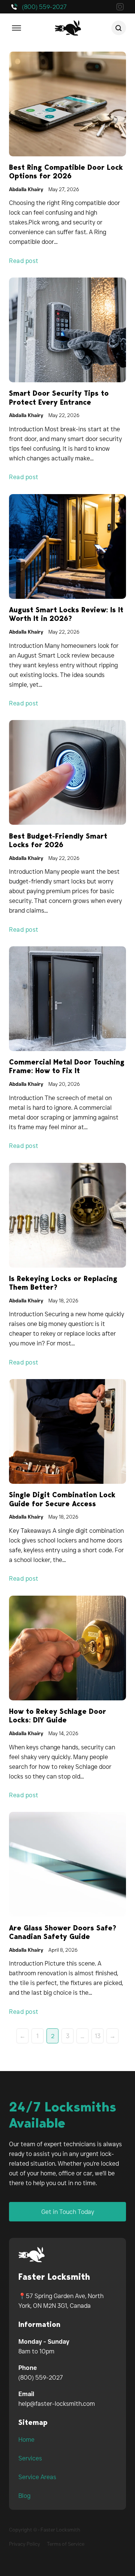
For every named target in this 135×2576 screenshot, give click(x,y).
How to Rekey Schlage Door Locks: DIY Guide (58, 1716)
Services (30, 2458)
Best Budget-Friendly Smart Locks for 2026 (58, 840)
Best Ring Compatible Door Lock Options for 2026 (66, 172)
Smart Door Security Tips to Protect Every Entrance (59, 398)
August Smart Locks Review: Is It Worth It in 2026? (66, 614)
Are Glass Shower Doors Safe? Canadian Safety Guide (63, 1932)
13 (98, 2036)
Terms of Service (66, 2544)
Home (26, 2439)
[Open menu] (16, 28)
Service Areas (37, 2477)
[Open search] (118, 28)
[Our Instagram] (120, 8)
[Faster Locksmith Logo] (31, 2255)
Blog (24, 2496)
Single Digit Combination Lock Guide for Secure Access (62, 1499)
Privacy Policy (25, 2544)
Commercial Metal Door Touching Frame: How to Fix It (67, 1066)
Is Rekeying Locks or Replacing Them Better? (63, 1283)
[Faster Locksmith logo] (68, 28)
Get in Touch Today (68, 2212)
